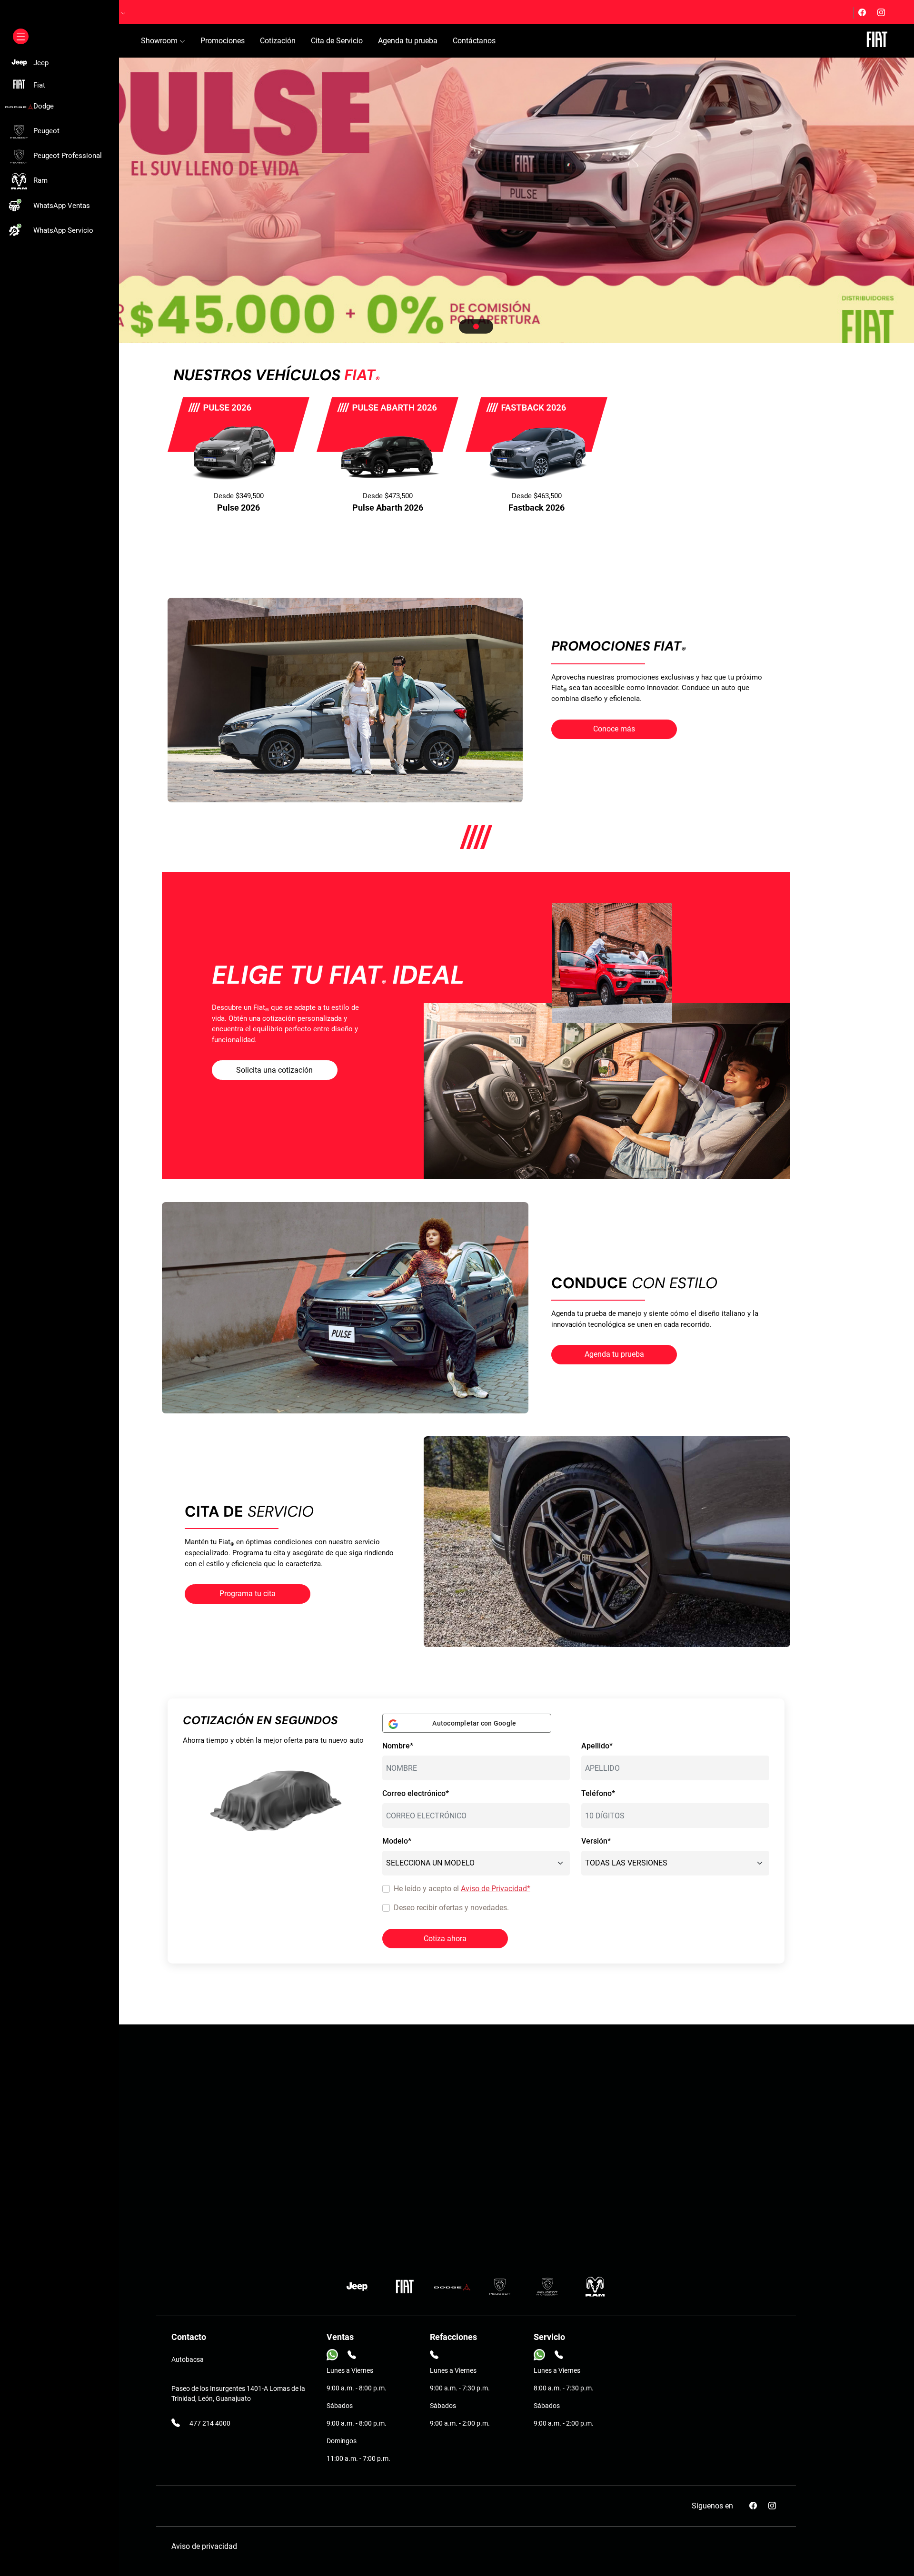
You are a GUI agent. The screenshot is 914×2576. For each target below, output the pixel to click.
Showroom (160, 41)
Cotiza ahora (445, 1939)
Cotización (278, 41)
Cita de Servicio (337, 41)
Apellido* (597, 1746)
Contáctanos (474, 41)
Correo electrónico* (416, 1793)
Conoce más (614, 729)
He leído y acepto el (462, 1889)
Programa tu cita (248, 1594)
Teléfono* (598, 1793)
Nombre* (398, 1746)
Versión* (596, 1841)
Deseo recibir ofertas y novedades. (451, 1908)
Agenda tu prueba (408, 41)
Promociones (223, 41)
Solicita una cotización (274, 1070)
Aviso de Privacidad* (496, 1889)
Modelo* (397, 1841)
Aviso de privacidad (204, 2546)
